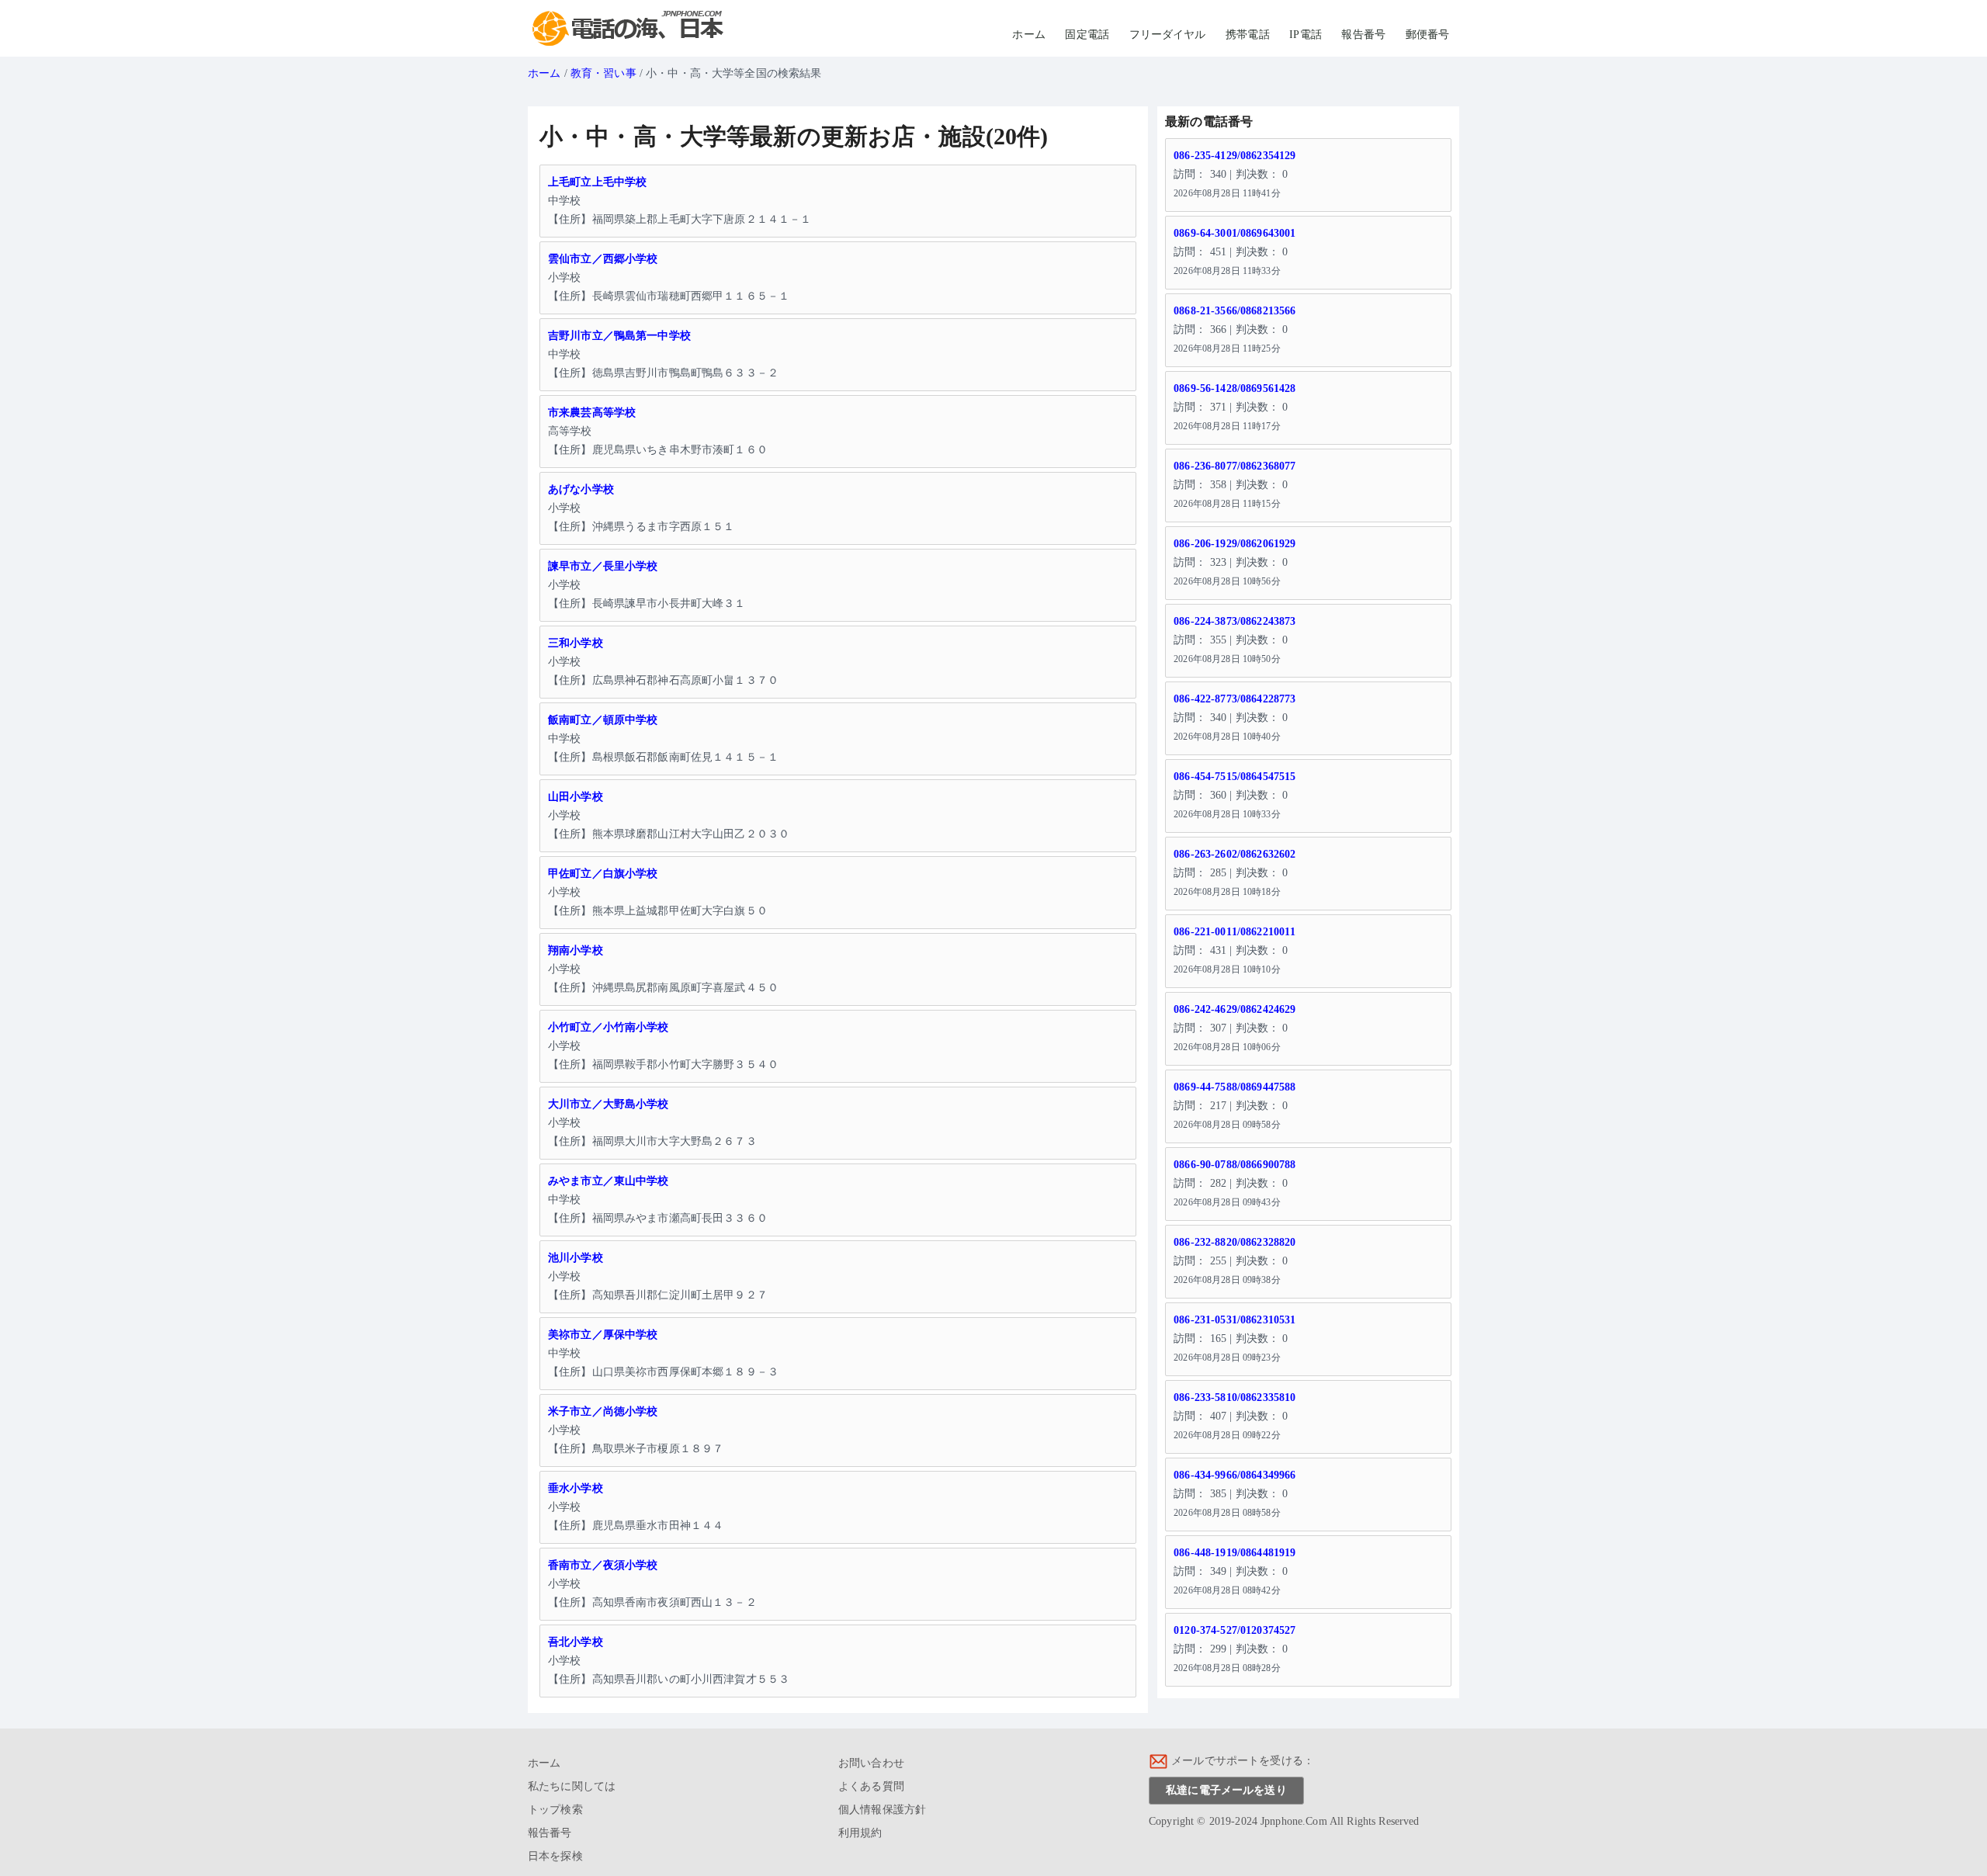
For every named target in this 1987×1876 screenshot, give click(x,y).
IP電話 (1306, 35)
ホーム (1028, 35)
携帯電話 (1248, 35)
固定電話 (1087, 35)
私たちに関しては (572, 1786)
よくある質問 (871, 1786)
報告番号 (1363, 35)
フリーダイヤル (1168, 35)
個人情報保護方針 (882, 1810)
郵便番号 (1428, 35)
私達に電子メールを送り (1226, 1790)
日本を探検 (555, 1856)
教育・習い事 (603, 73)
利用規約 (860, 1833)
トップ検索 (555, 1810)
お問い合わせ (871, 1763)
